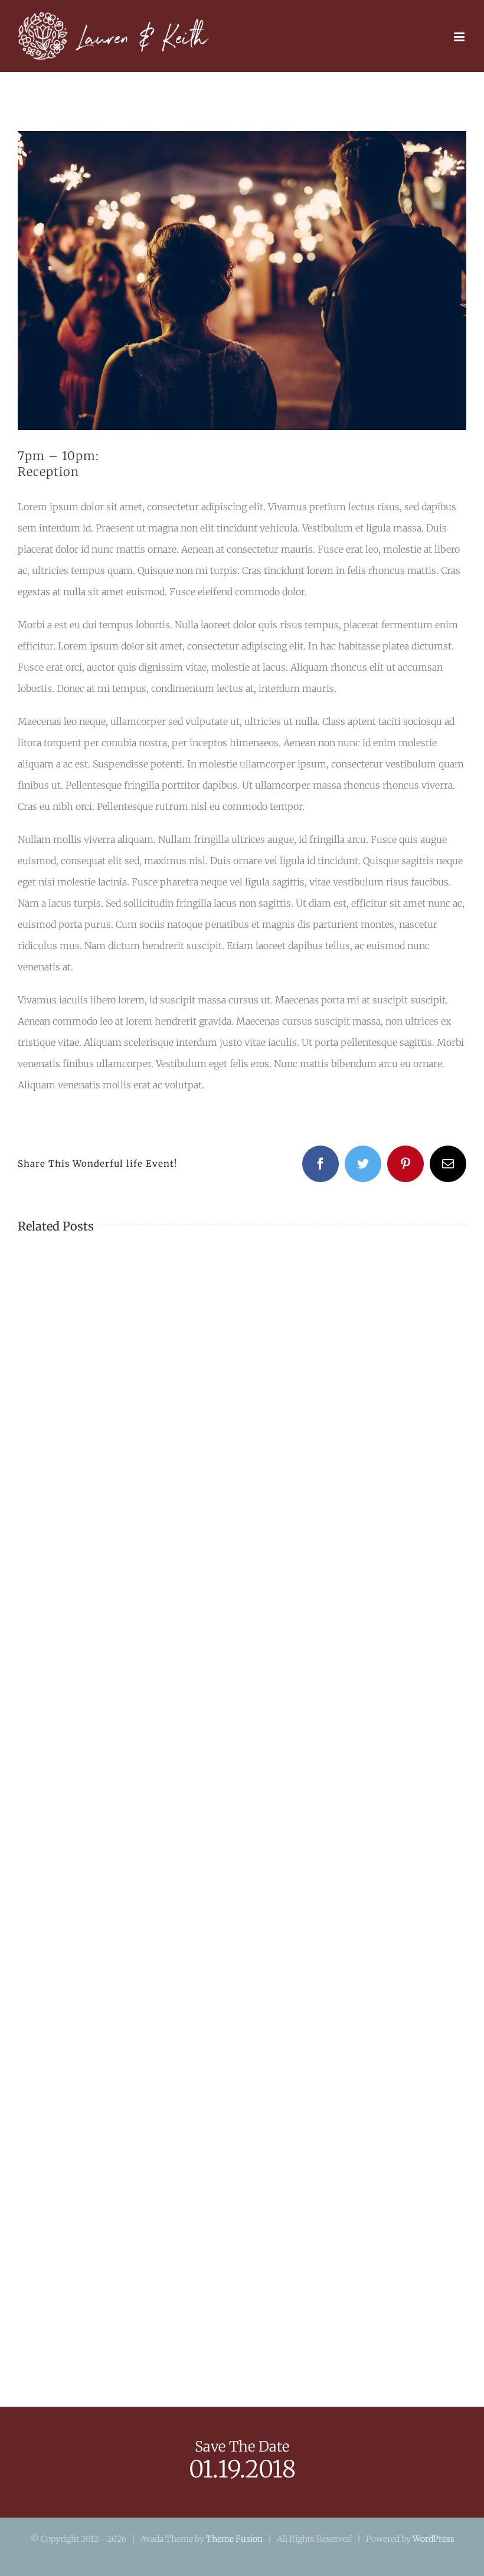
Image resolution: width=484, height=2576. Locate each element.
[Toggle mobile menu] (460, 37)
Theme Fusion (234, 2539)
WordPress (434, 2539)
